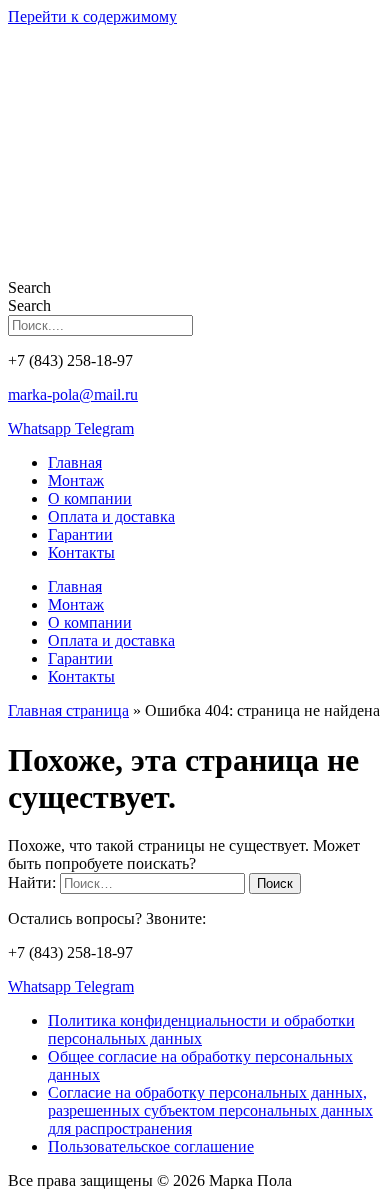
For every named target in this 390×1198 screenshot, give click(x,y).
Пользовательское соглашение (151, 1146)
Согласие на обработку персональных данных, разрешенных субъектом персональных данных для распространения (210, 1110)
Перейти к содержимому (92, 16)
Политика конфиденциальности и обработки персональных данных (201, 1029)
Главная (75, 462)
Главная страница (68, 710)
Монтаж (76, 480)
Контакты (81, 552)
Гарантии (80, 534)
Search (29, 287)
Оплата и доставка (111, 516)
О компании (90, 498)
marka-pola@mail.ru (73, 394)
